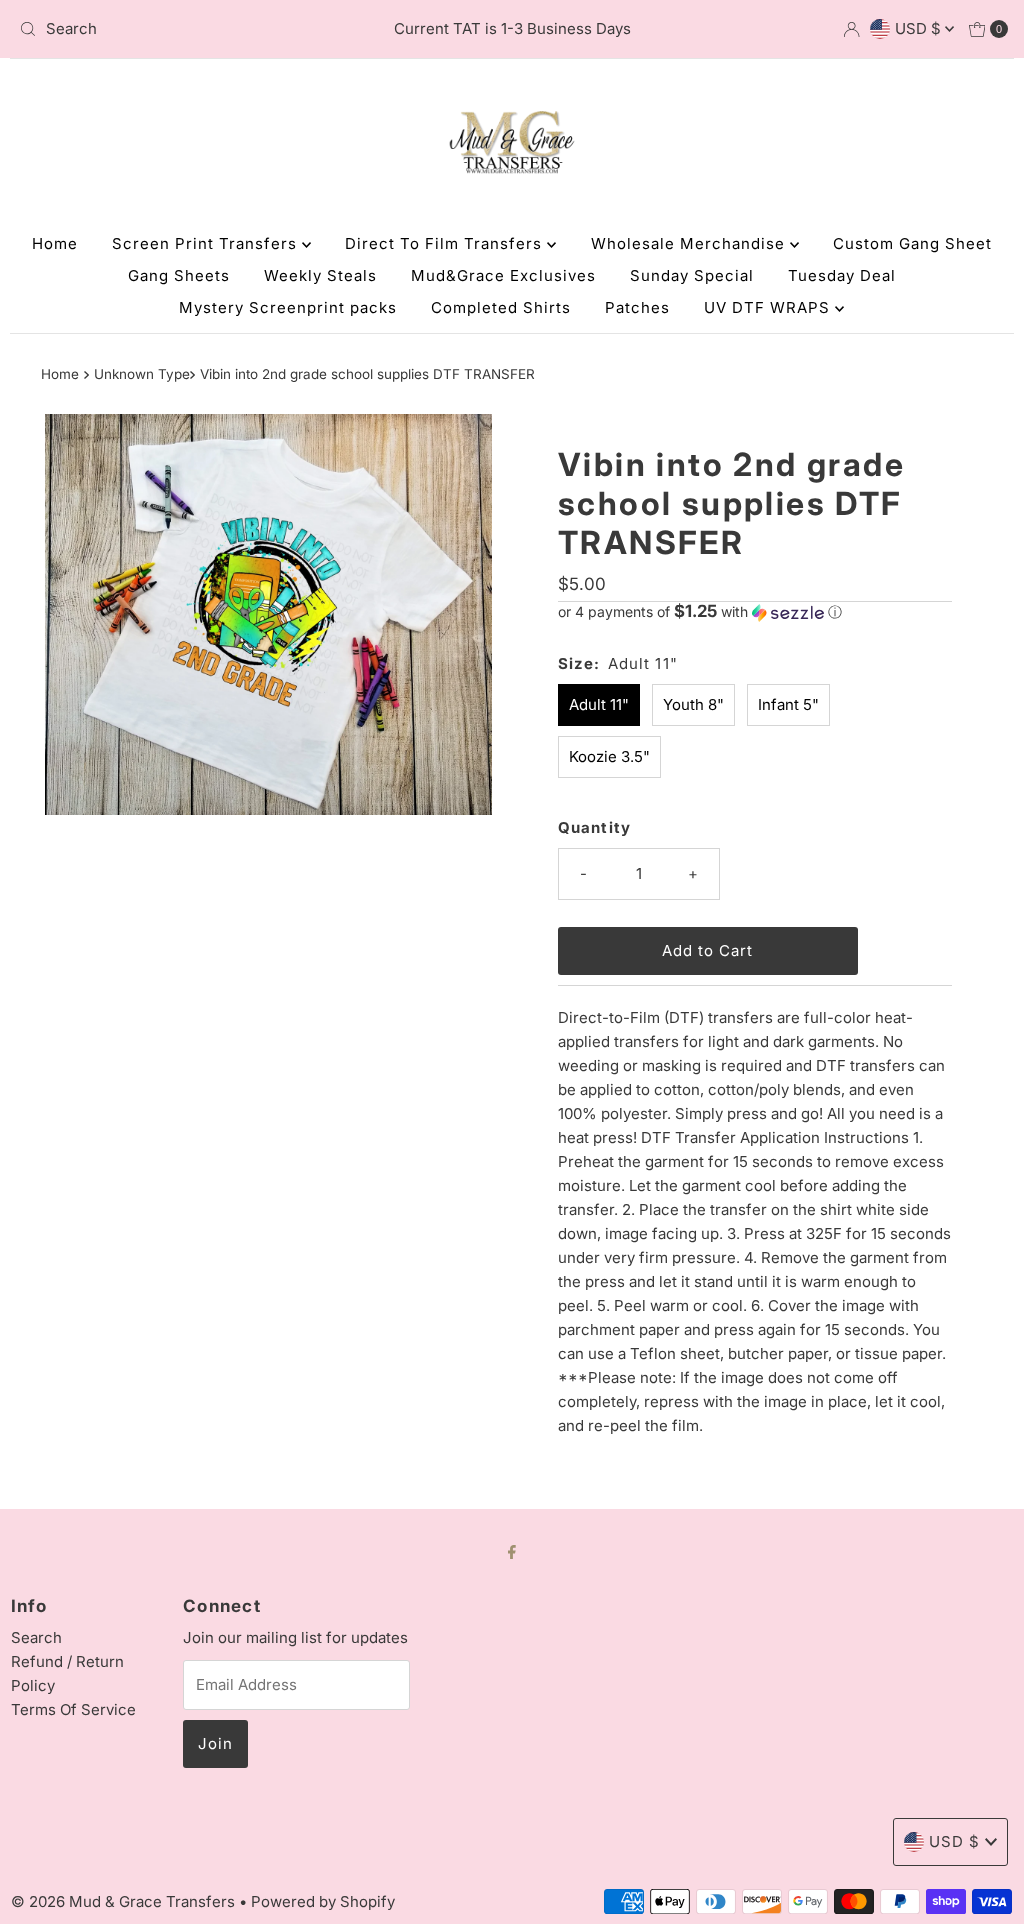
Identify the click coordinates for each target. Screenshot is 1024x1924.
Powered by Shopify (323, 1901)
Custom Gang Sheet (912, 243)
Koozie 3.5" (609, 756)
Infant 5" (788, 704)
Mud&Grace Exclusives (503, 275)
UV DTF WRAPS (769, 307)
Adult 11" (599, 704)
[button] (755, 612)
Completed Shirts (501, 307)
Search (36, 1637)
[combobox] (173, 29)
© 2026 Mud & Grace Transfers (125, 1901)
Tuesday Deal (842, 275)
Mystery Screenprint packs (288, 307)
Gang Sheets (179, 275)
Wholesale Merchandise (690, 243)
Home (55, 243)
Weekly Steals (320, 275)
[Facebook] (512, 1551)
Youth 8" (693, 704)
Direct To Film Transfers (446, 243)
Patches (637, 307)
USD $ (920, 28)
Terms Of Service (73, 1709)
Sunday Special (692, 275)
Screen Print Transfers (207, 243)
